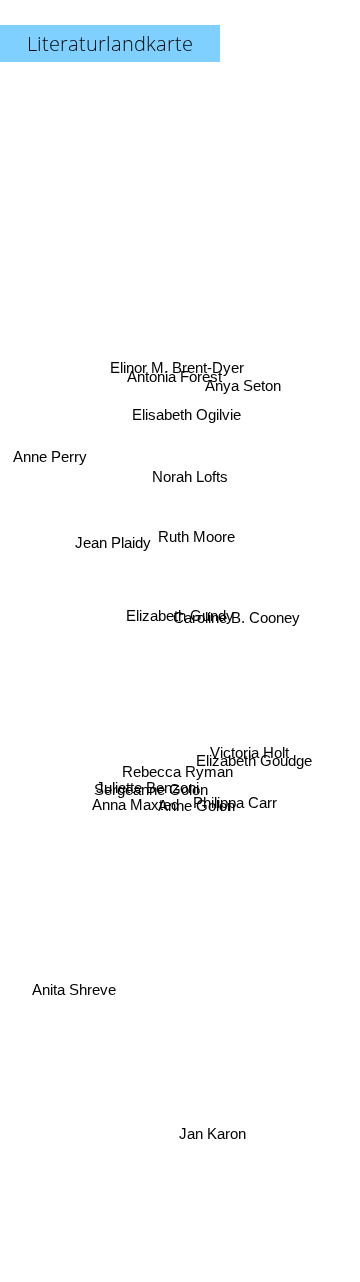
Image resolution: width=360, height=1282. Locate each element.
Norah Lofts (191, 477)
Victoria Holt (247, 764)
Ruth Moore (195, 535)
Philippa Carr (234, 809)
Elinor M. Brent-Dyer (176, 364)
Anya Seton (244, 392)
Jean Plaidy (113, 559)
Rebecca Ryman (178, 773)
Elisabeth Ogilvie (187, 412)
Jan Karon (210, 1133)
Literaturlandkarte (110, 43)
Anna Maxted (134, 798)
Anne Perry (50, 450)
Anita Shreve (74, 993)
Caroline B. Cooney (237, 600)
